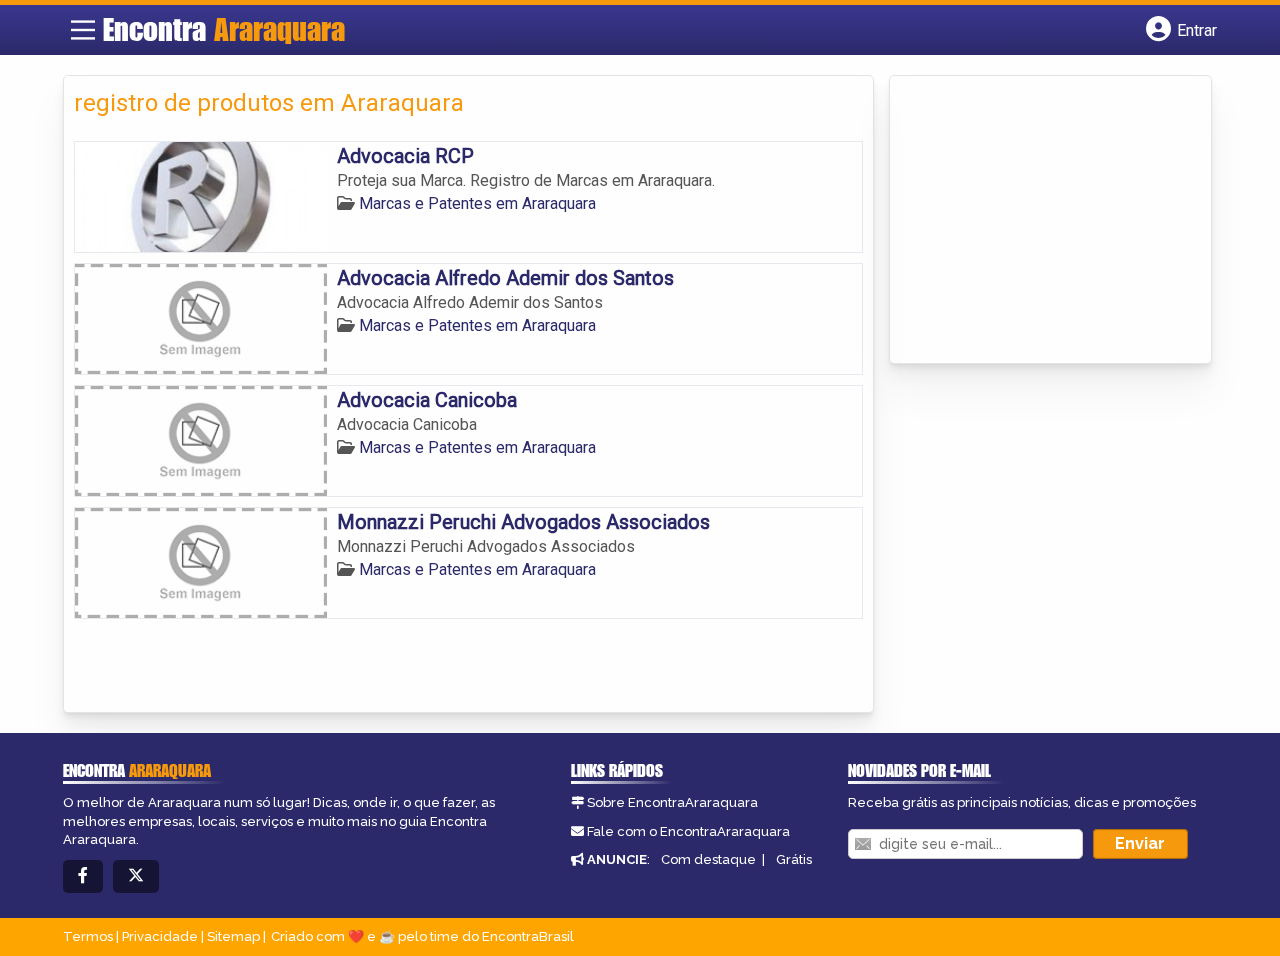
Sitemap (233, 936)
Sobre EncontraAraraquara (672, 802)
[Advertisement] (1050, 221)
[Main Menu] (83, 30)
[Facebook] (83, 876)
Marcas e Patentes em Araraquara (477, 203)
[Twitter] (136, 876)
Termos (88, 936)
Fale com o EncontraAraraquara (688, 831)
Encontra (224, 29)
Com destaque (708, 859)
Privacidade (160, 936)
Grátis (794, 859)
